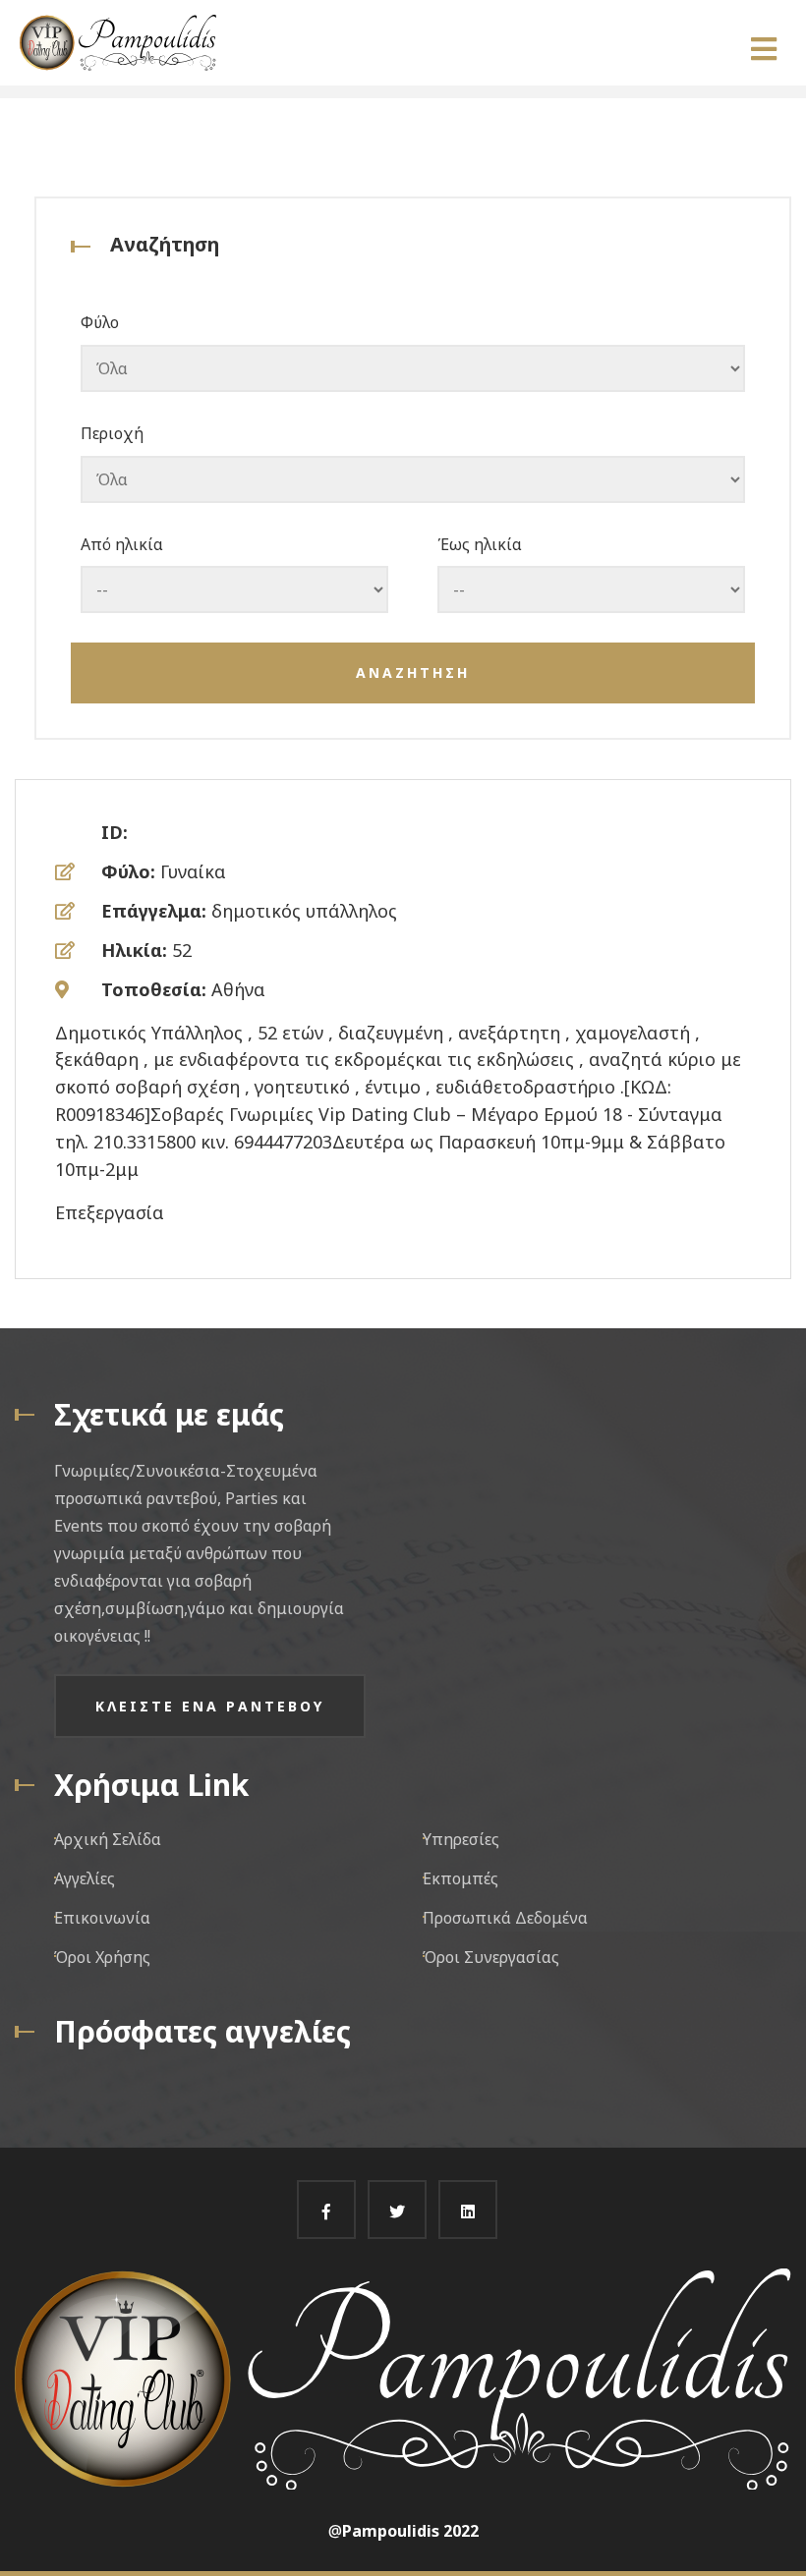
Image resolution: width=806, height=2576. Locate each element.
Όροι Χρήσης (102, 1957)
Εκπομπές (461, 1878)
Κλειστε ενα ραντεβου (210, 1706)
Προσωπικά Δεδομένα (505, 1918)
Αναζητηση (413, 672)
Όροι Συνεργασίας (491, 1957)
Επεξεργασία (110, 1212)
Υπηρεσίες (461, 1839)
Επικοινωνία (102, 1918)
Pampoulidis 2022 (410, 2531)
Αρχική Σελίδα (108, 1839)
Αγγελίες (85, 1878)
